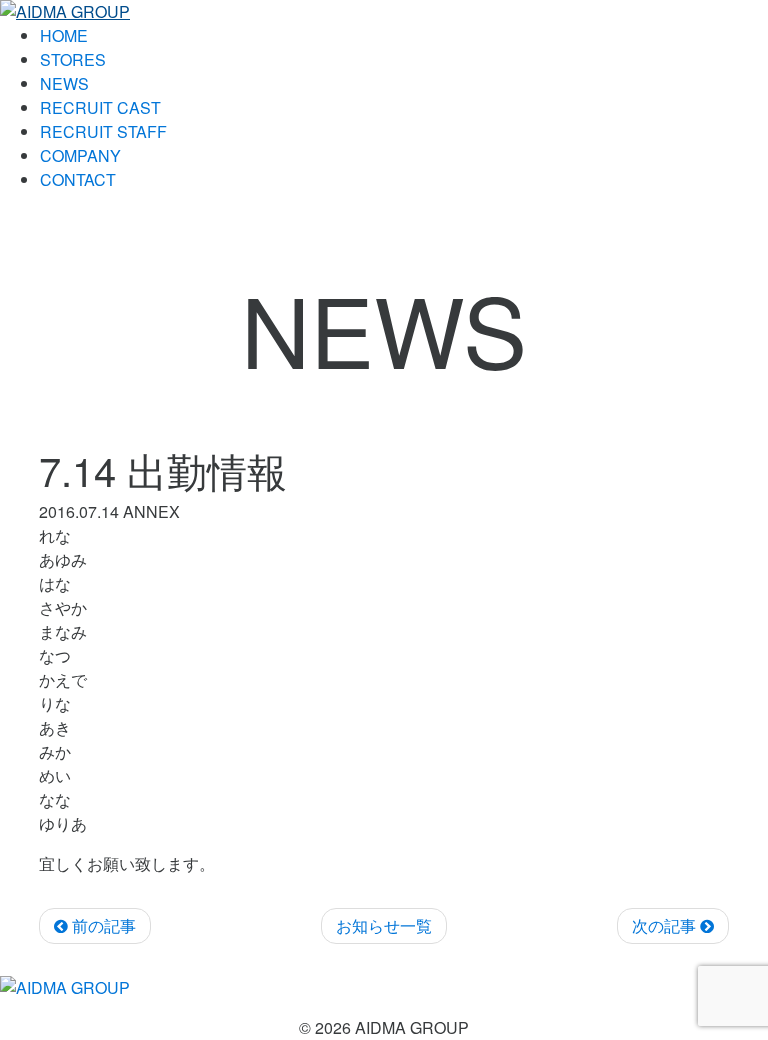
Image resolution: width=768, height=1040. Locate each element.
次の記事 (666, 925)
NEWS (64, 83)
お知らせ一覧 (384, 925)
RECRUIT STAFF (103, 131)
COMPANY (80, 155)
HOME (64, 35)
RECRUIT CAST (100, 107)
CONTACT (78, 179)
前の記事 (102, 925)
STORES (73, 59)
